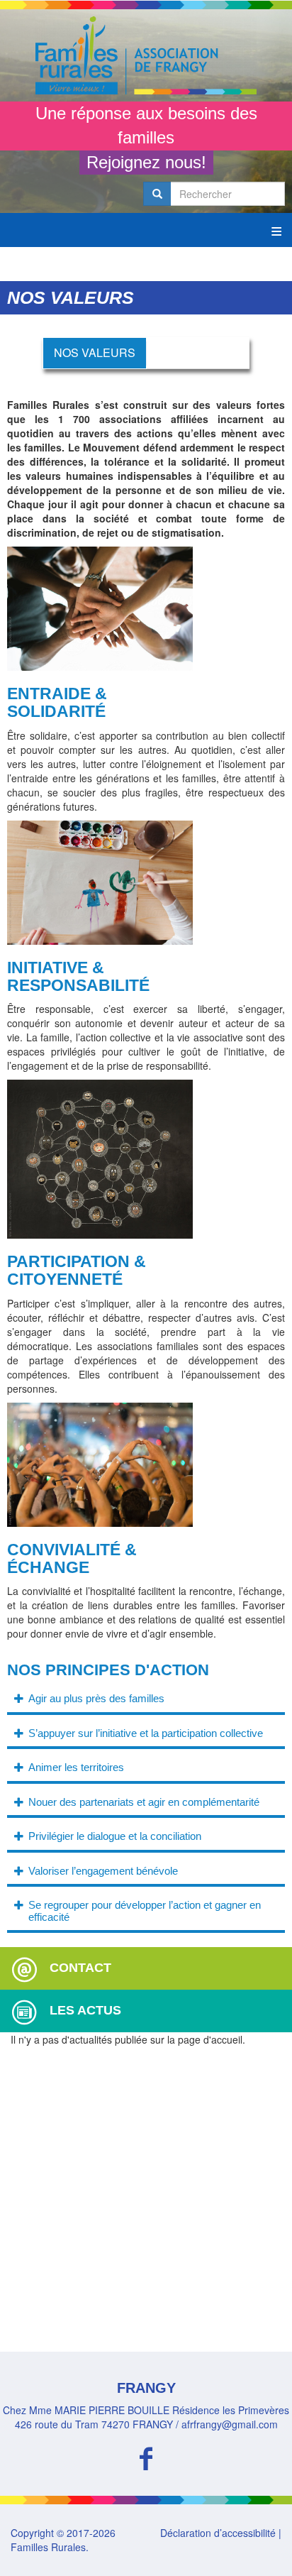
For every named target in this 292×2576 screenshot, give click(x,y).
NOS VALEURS (95, 352)
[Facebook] (146, 2456)
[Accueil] (146, 55)
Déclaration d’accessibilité (218, 2533)
